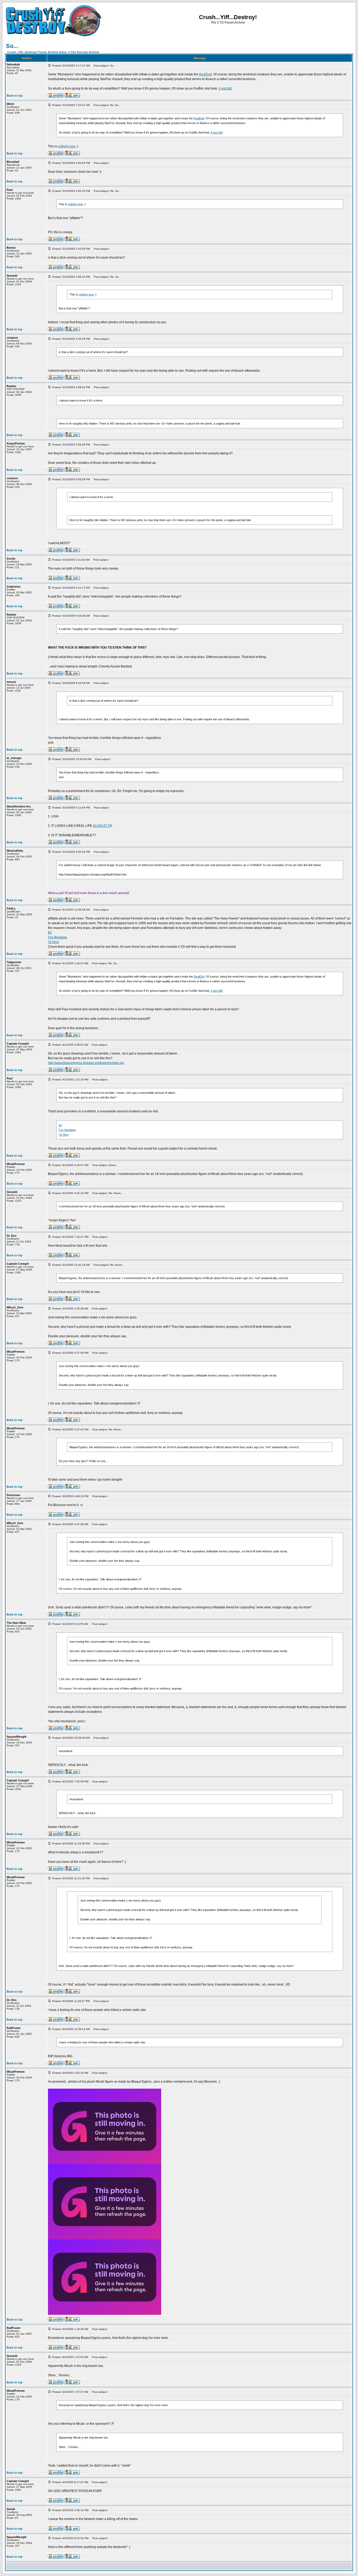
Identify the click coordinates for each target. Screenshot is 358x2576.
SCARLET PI (102, 826)
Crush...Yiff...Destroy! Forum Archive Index (37, 52)
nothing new (67, 146)
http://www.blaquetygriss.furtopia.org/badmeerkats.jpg (86, 1063)
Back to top (15, 96)
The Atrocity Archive (85, 52)
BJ (50, 933)
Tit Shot (53, 942)
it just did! (225, 88)
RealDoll (205, 74)
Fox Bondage (58, 937)
